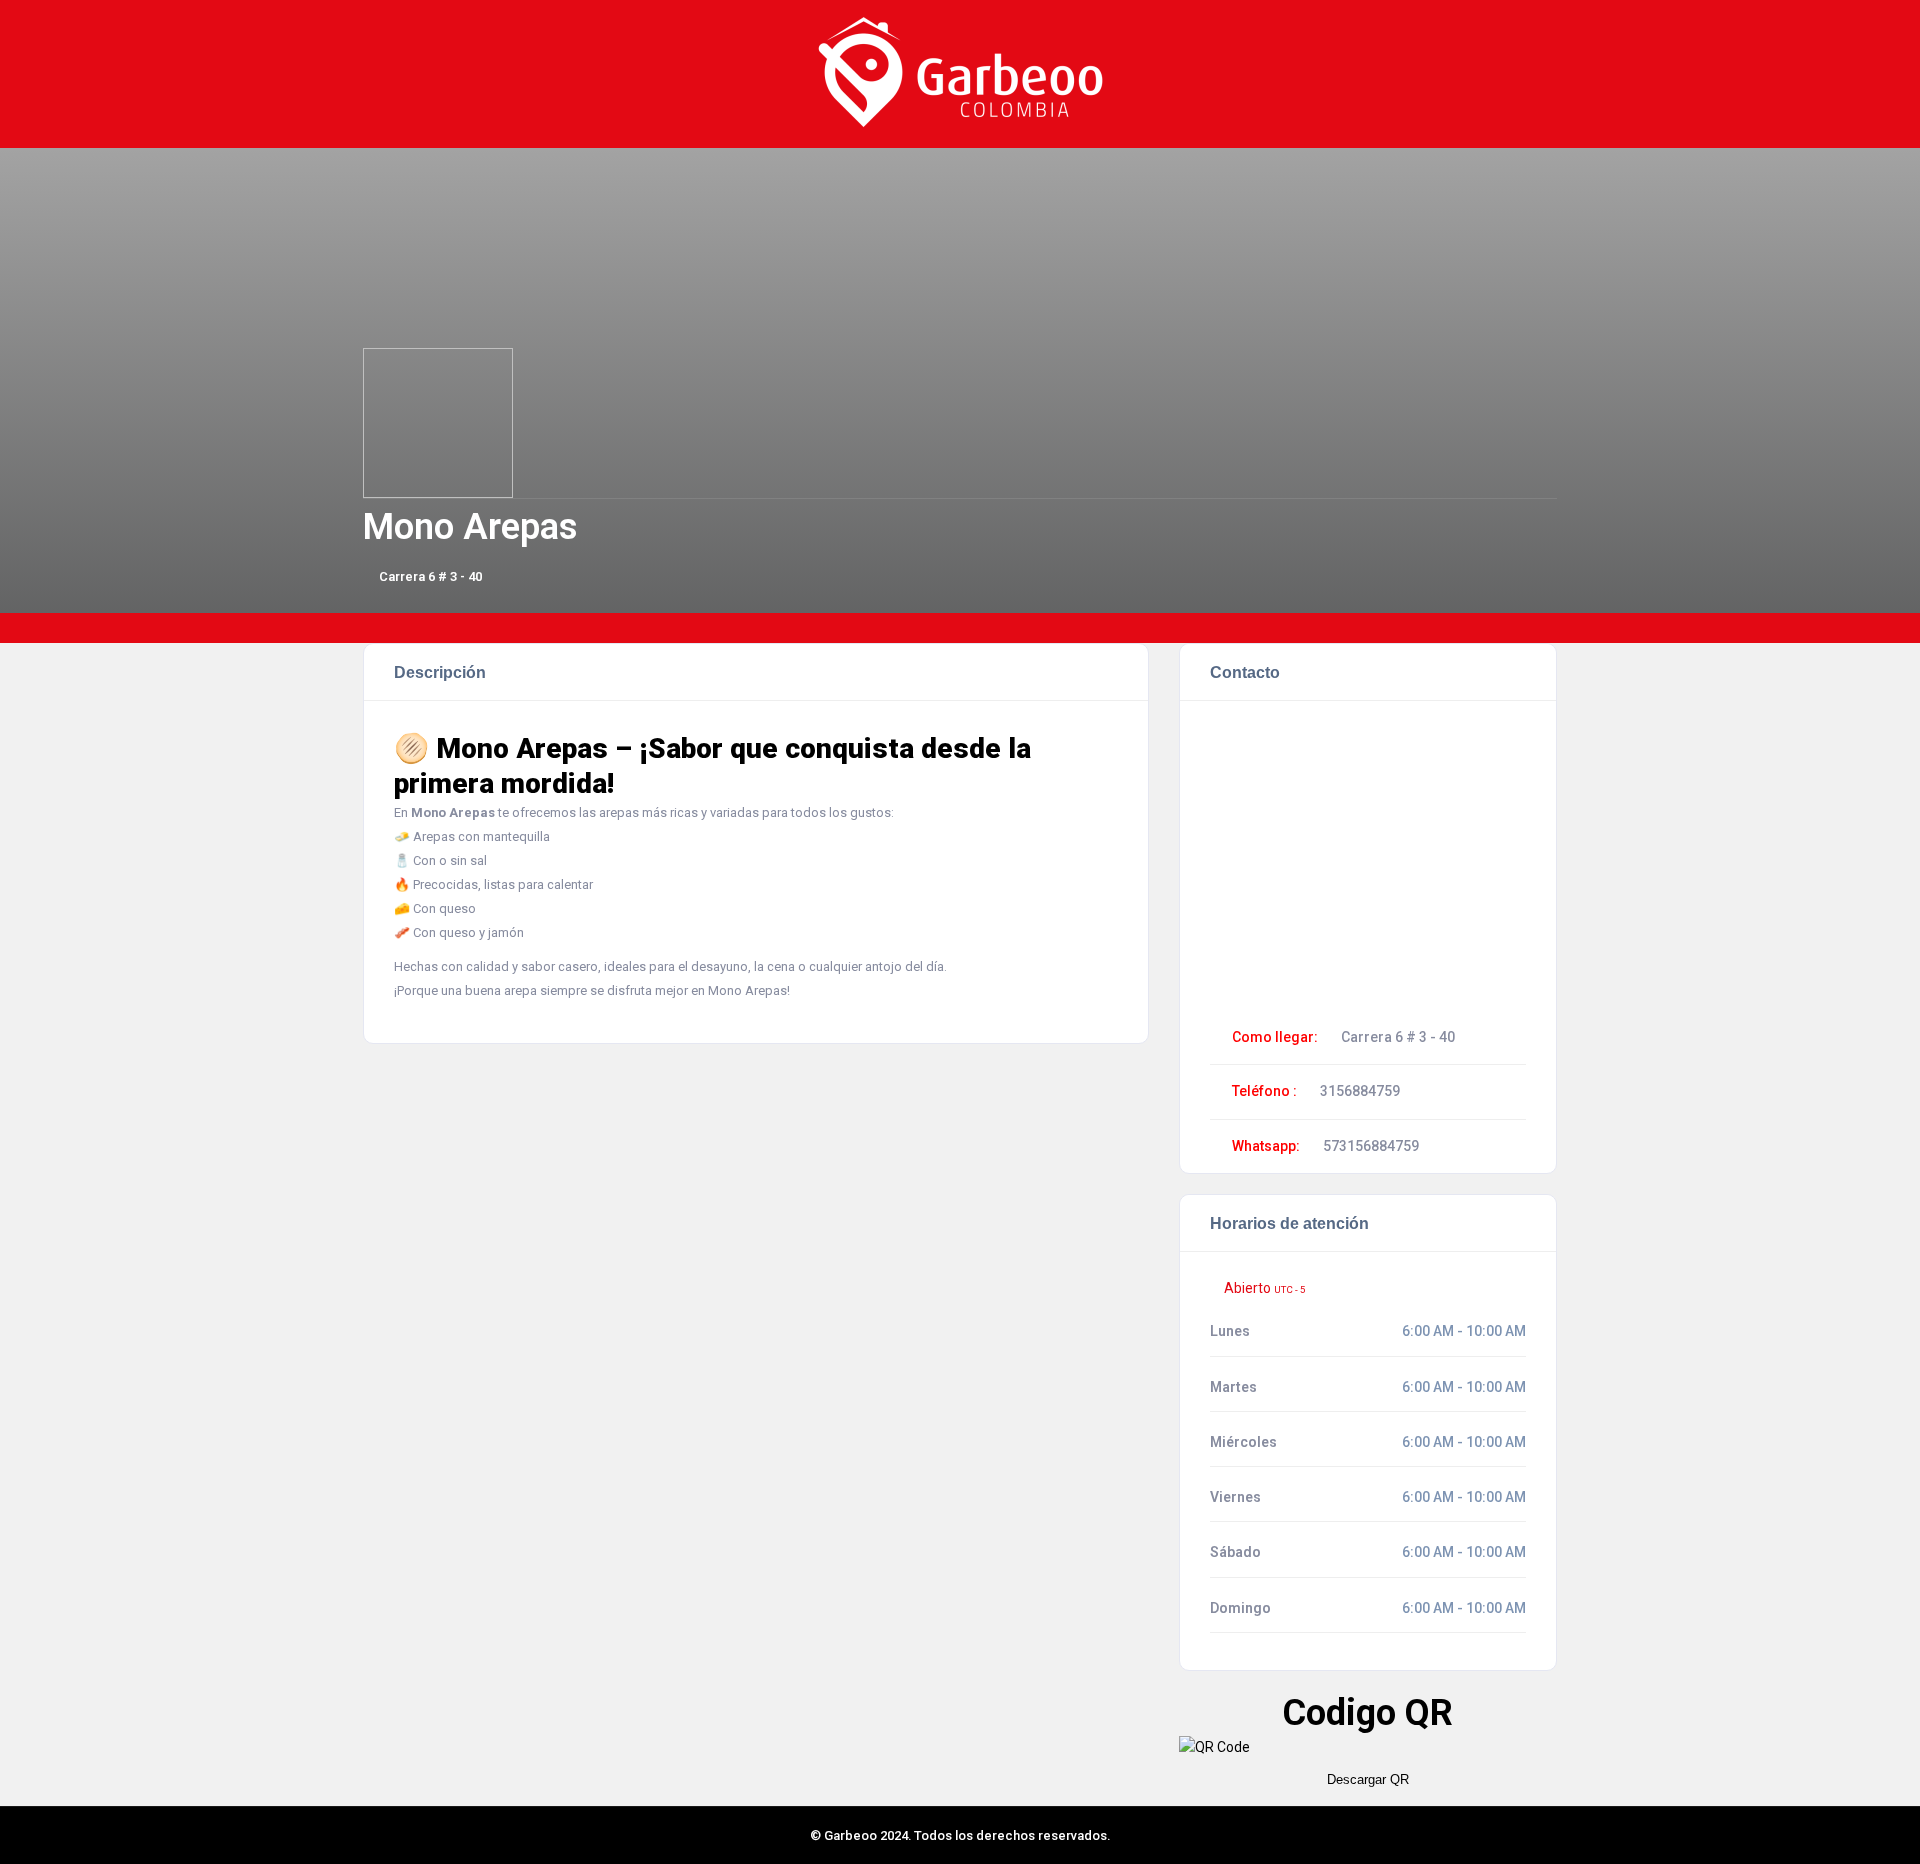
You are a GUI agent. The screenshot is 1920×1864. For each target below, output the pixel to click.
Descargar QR (1368, 1779)
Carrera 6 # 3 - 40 (430, 576)
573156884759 (1371, 1146)
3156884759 (1360, 1091)
